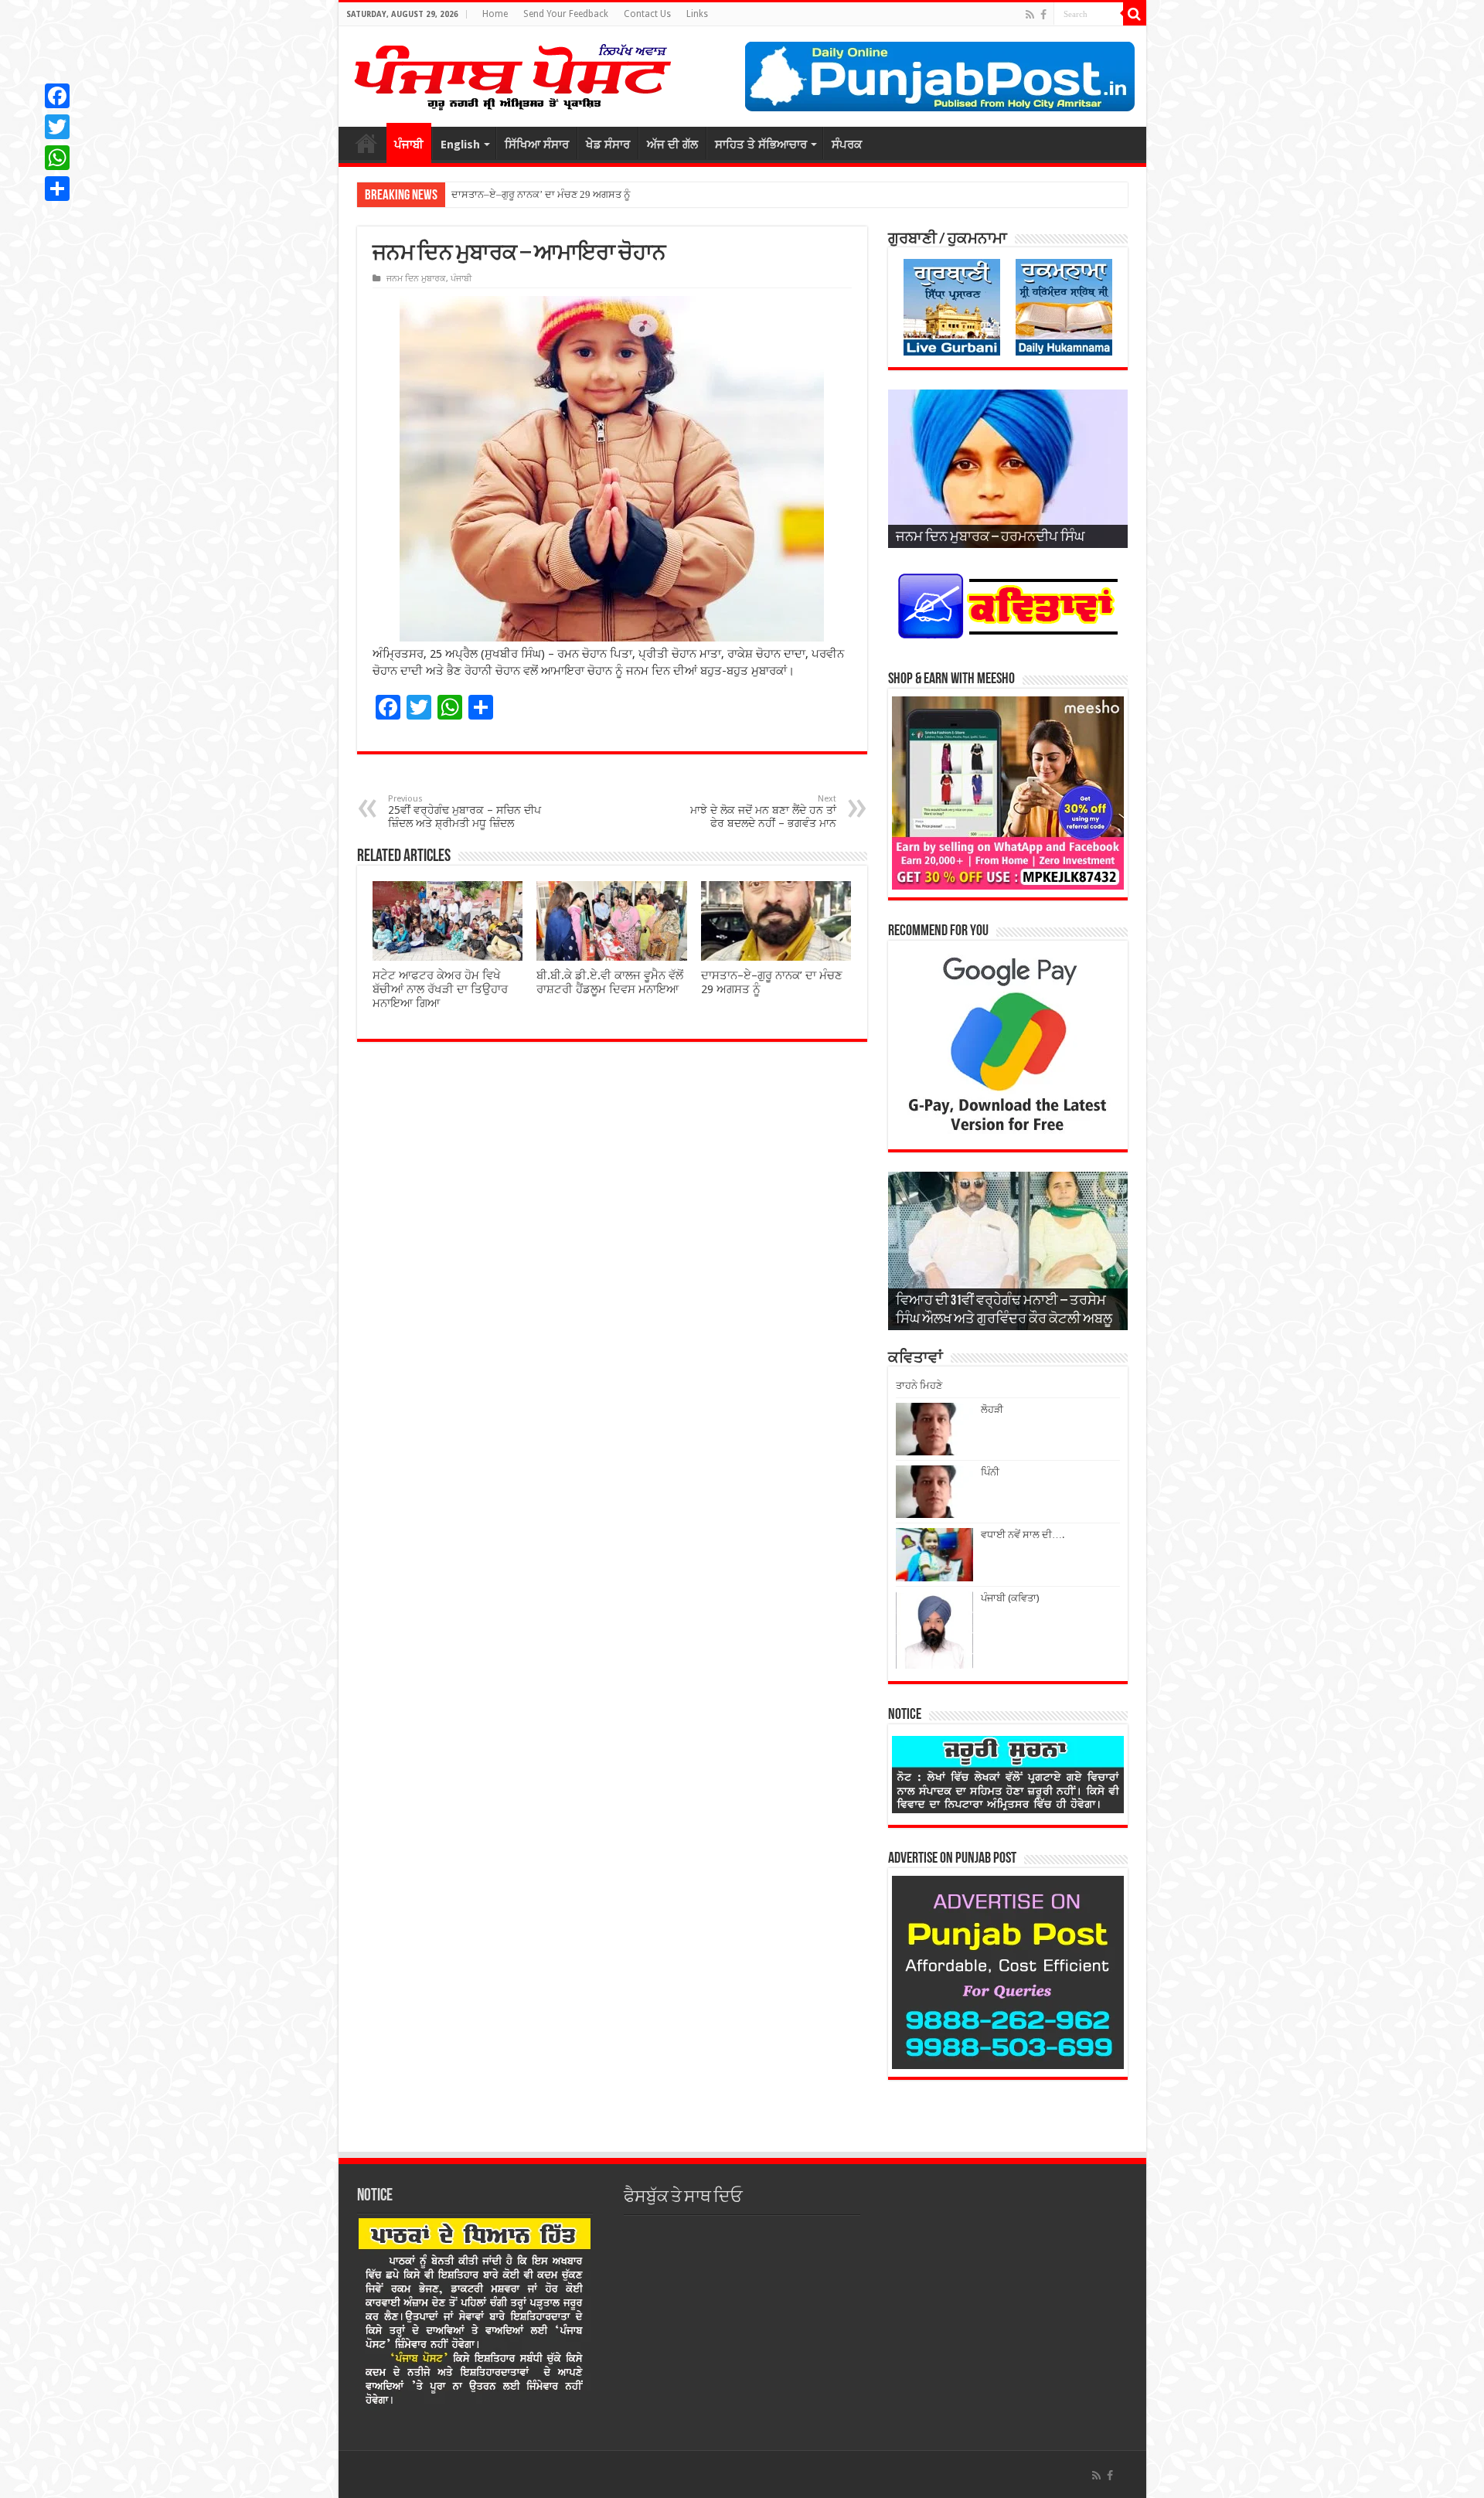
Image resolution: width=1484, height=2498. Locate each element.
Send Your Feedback (566, 14)
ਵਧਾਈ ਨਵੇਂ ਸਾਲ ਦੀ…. (1023, 1535)
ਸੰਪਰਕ (847, 145)
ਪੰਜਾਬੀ (409, 145)
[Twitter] (57, 127)
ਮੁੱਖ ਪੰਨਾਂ (366, 143)
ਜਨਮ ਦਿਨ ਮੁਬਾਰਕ (416, 279)
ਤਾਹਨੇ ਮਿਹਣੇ (919, 1385)
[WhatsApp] (57, 158)
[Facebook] (1043, 15)
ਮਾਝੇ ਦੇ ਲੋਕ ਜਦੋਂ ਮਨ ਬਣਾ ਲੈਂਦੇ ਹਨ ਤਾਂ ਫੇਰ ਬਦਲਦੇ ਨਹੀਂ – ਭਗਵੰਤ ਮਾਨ (763, 812)
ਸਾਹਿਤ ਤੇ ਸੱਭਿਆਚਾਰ (761, 145)
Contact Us (647, 14)
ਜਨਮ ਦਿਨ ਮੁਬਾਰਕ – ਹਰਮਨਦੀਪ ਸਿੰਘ (990, 538)
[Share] (57, 189)
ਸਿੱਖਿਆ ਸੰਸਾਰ (537, 145)
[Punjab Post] (512, 73)
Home (495, 14)
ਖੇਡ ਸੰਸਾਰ (608, 145)
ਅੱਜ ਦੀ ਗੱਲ (672, 145)
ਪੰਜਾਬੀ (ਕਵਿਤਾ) (1010, 1598)
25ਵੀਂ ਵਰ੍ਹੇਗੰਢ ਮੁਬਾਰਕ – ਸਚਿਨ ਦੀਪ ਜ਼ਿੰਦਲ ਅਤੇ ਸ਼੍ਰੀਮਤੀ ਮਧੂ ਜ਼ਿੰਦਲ (465, 812)
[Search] (1135, 14)
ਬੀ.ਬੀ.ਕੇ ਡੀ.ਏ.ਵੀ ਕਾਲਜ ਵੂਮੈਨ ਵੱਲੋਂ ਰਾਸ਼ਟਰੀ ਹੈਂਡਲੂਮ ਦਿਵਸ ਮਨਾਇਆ (610, 982)
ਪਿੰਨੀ (990, 1472)
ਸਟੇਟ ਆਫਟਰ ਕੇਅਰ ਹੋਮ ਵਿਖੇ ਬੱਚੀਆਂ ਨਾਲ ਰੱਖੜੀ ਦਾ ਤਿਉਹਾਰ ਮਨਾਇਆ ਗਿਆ (440, 989)
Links (697, 14)
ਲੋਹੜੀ (992, 1409)
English (460, 145)
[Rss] (1030, 15)
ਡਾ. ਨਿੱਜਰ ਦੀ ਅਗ (484, 194)
